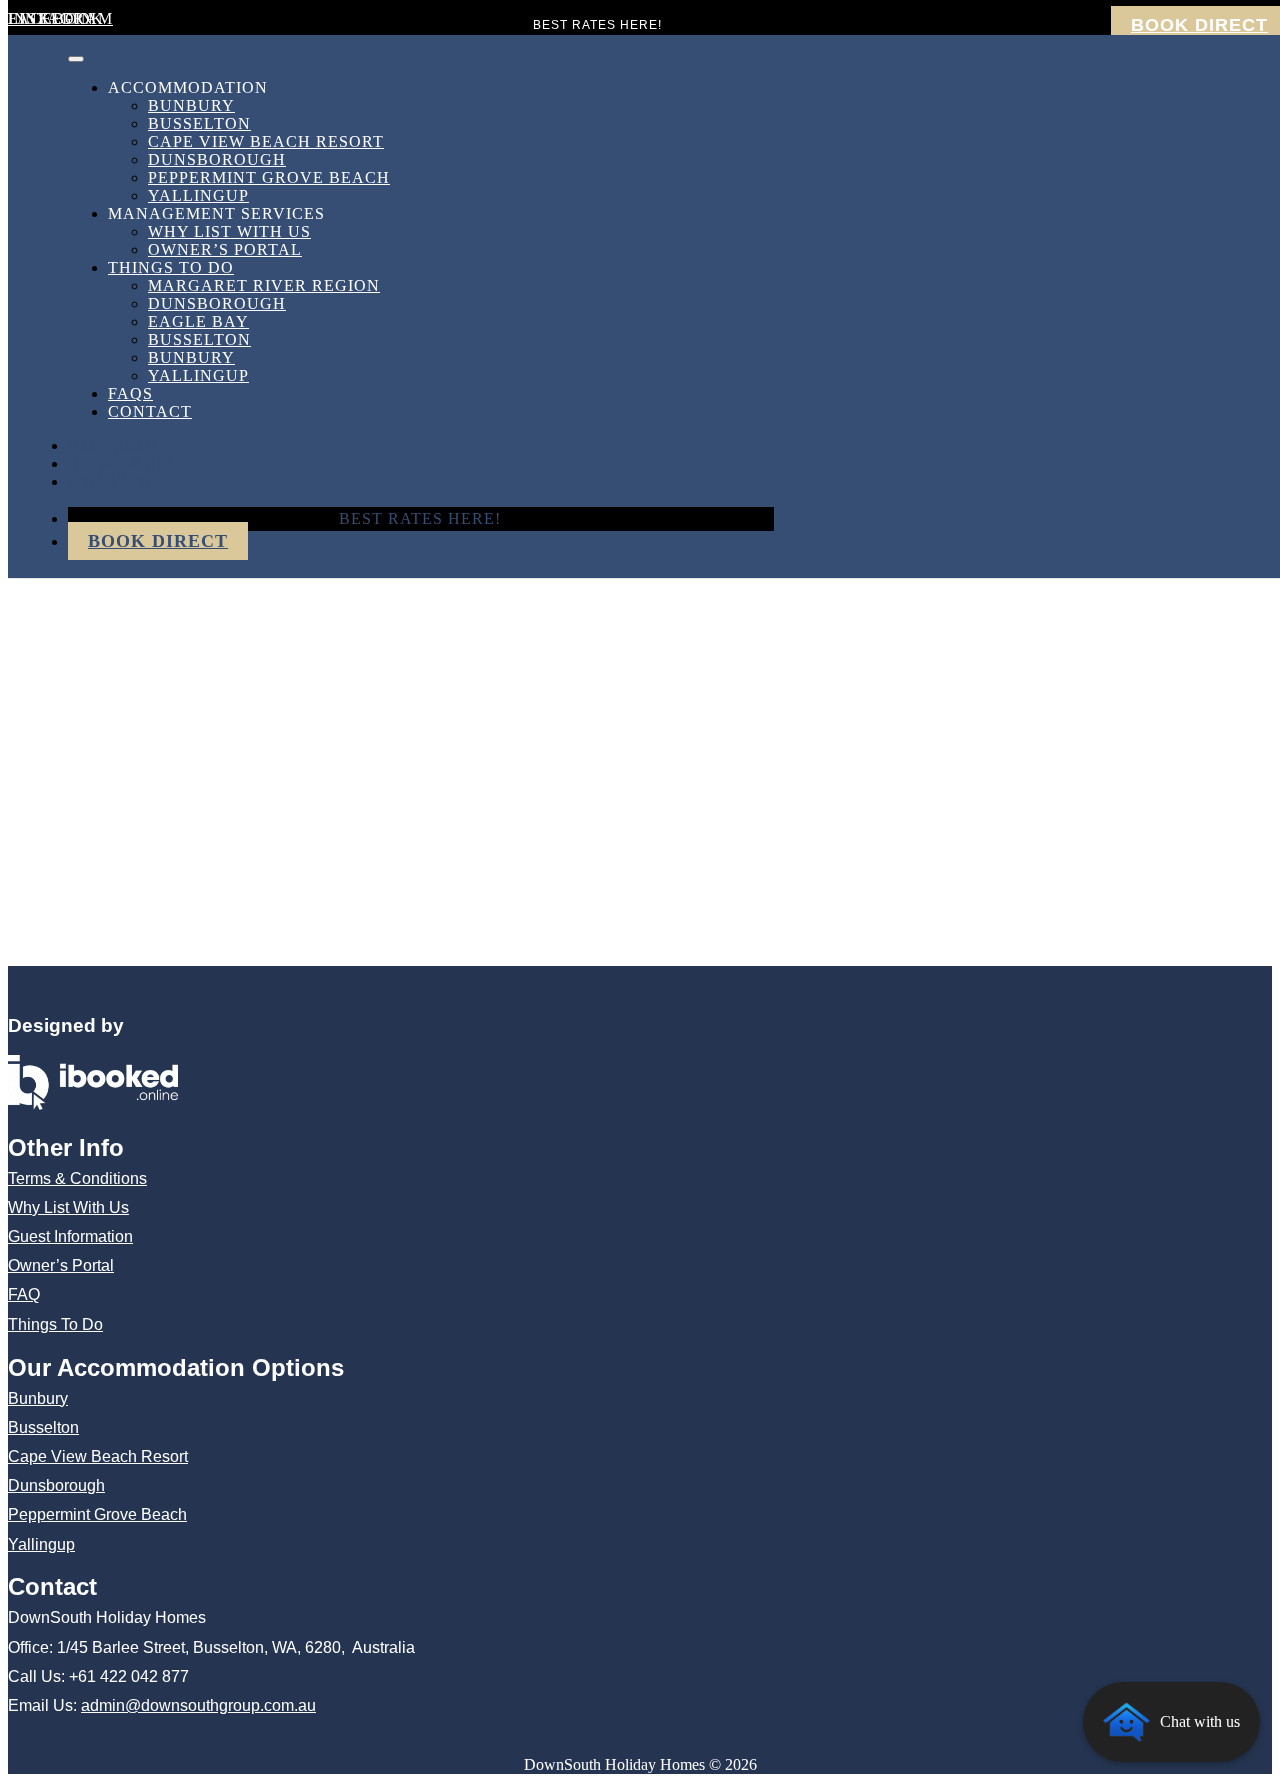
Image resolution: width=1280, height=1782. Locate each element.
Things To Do (171, 267)
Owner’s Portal (225, 249)
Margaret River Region (264, 285)
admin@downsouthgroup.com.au (198, 1705)
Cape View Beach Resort (266, 141)
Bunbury (191, 105)
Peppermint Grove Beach (269, 177)
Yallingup (198, 195)
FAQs (130, 393)
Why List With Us (229, 231)
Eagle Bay (198, 321)
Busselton (199, 123)
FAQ (24, 1294)
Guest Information (70, 1236)
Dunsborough (217, 159)
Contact (150, 411)
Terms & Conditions (77, 1178)
